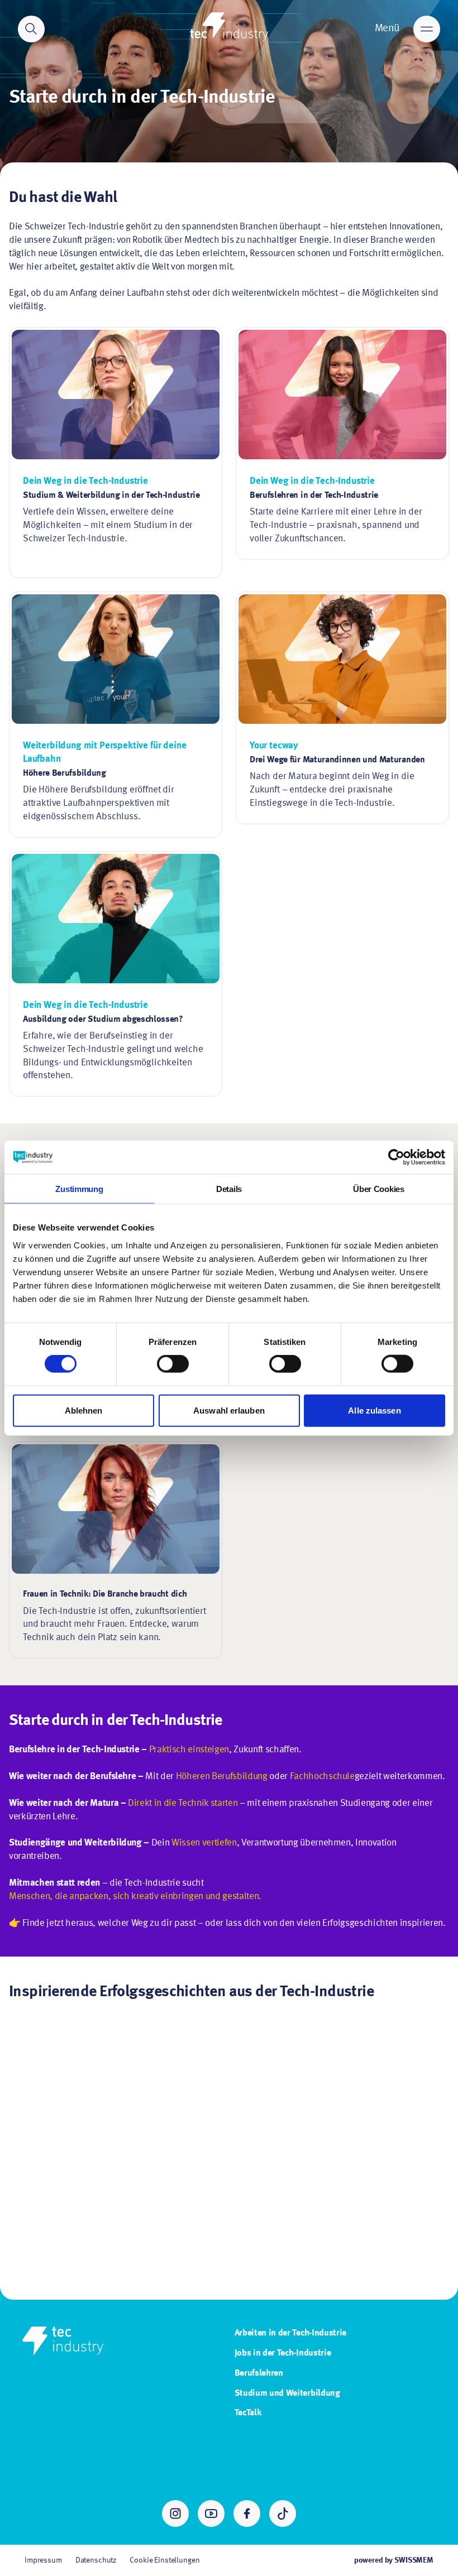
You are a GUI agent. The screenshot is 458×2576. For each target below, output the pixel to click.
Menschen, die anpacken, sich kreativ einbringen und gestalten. (135, 1897)
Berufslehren (259, 2373)
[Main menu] (427, 29)
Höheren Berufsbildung (222, 1777)
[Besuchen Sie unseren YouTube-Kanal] (211, 2513)
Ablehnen (84, 1410)
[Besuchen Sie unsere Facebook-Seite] (247, 2513)
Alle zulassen (374, 1410)
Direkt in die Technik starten (183, 1803)
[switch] (173, 1364)
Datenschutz (96, 2560)
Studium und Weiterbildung (287, 2394)
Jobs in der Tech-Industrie (283, 2353)
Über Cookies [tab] (378, 1189)
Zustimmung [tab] (79, 1189)
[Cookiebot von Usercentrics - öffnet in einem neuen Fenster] (396, 1157)
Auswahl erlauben (229, 1410)
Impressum (43, 2560)
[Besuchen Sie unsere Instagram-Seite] (175, 2513)
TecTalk (248, 2413)
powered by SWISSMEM (394, 2560)
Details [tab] (229, 1189)
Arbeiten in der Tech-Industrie (290, 2333)
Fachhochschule (322, 1777)
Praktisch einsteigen (189, 1750)
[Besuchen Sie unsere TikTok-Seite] (283, 2513)
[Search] (31, 29)
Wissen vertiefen (204, 1843)
